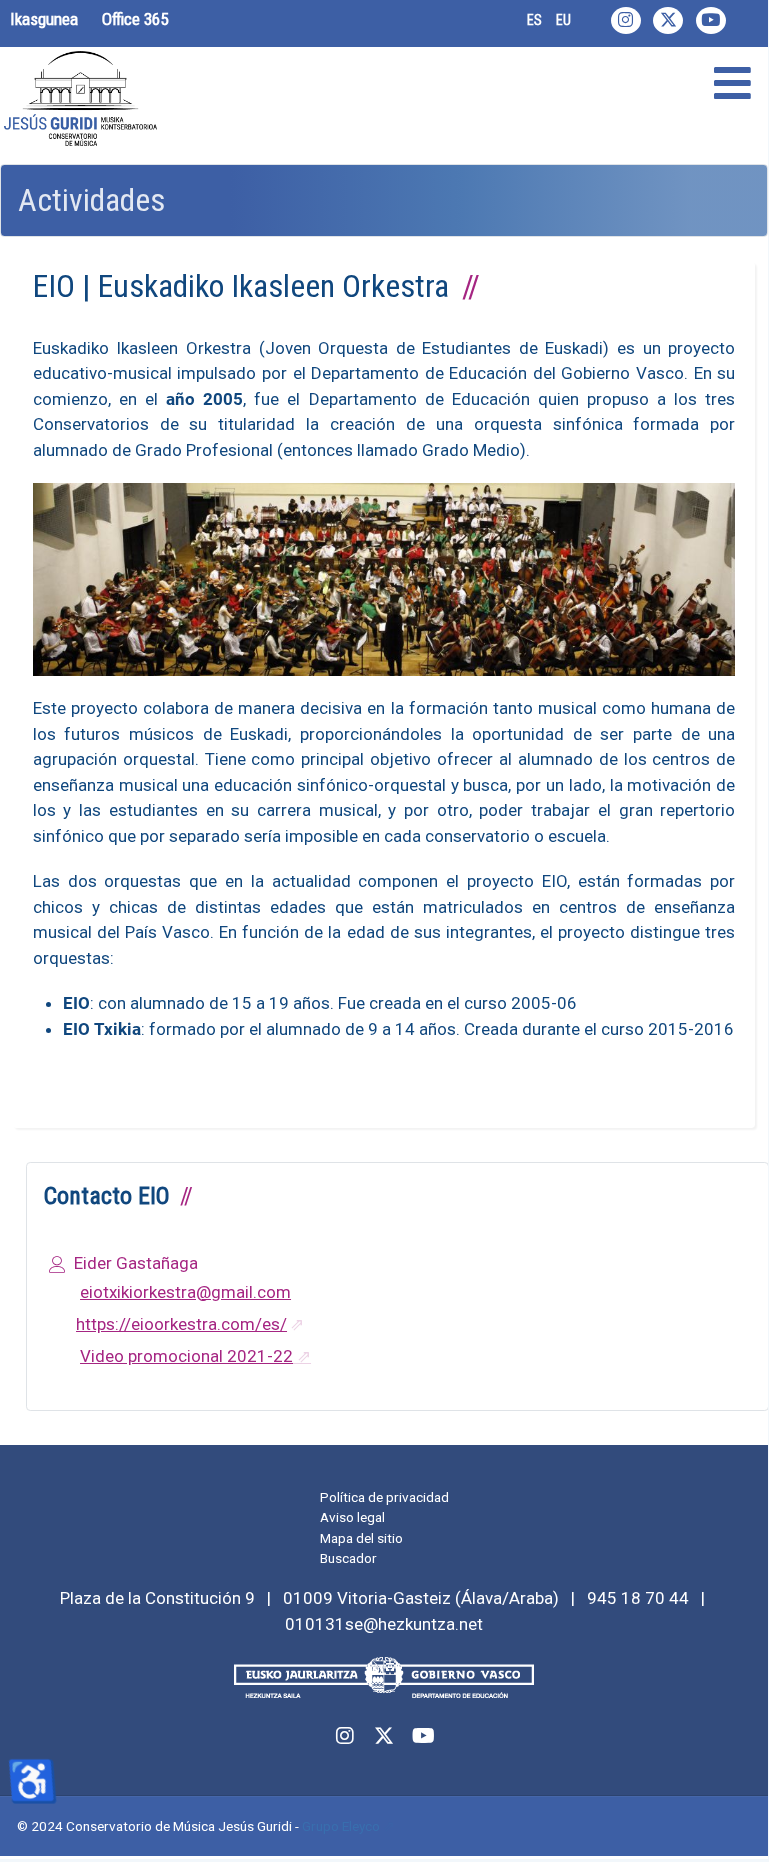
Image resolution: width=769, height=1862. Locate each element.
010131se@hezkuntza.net (384, 1624)
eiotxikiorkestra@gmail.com (185, 1292)
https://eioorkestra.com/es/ (181, 1324)
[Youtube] (711, 20)
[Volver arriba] (731, 1820)
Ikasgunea (44, 19)
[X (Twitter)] (668, 20)
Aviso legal (352, 1517)
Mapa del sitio (361, 1538)
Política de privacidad (384, 1497)
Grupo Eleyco (341, 1826)
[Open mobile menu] (732, 84)
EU (563, 20)
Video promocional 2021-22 (186, 1356)
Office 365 (135, 19)
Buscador (348, 1558)
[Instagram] (626, 20)
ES (534, 20)
